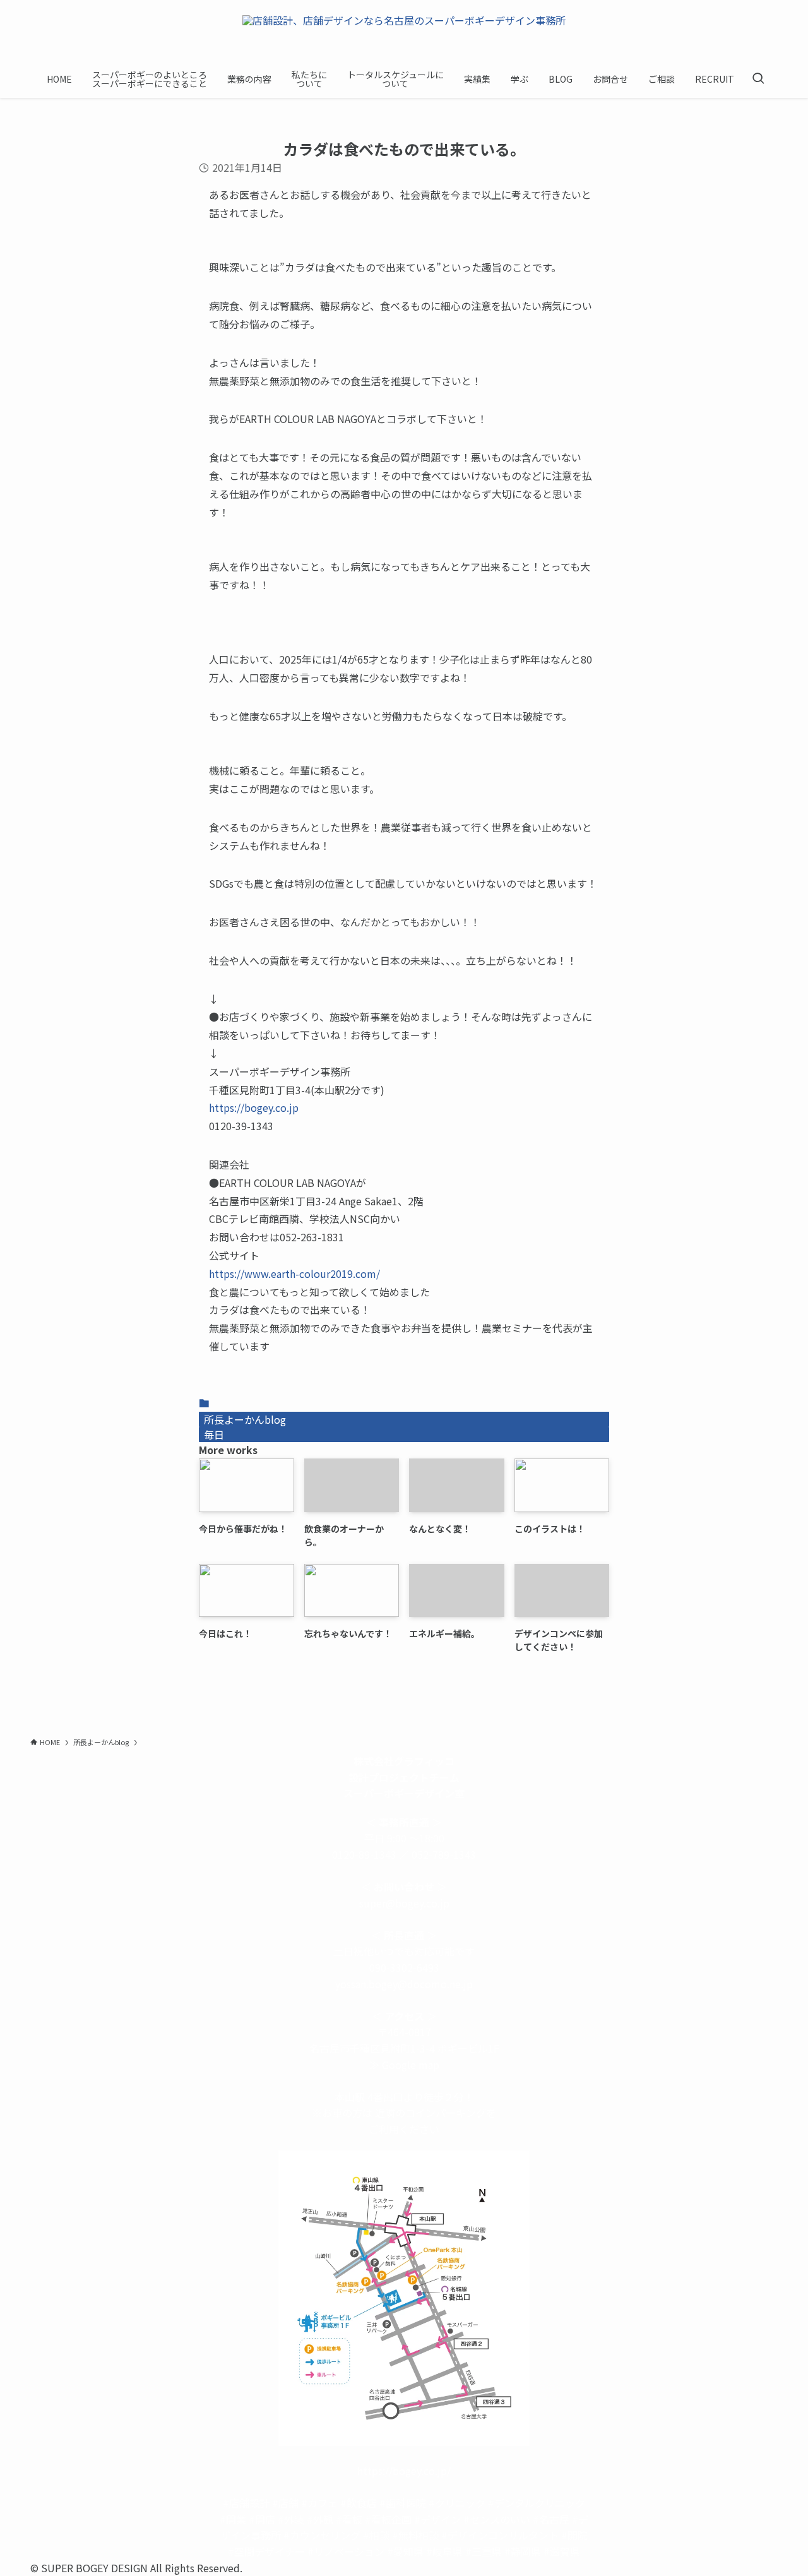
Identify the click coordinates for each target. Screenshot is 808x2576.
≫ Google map (404, 2065)
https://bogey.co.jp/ (404, 2471)
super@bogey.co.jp (404, 1903)
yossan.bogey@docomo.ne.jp (404, 1984)
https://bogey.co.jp (254, 1107)
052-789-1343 (444, 1854)
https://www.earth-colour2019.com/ (294, 1273)
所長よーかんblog (245, 1419)
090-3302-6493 (404, 1967)
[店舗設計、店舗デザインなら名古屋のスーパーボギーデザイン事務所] (404, 33)
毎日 (214, 1434)
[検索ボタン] (758, 79)
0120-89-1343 (364, 1854)
